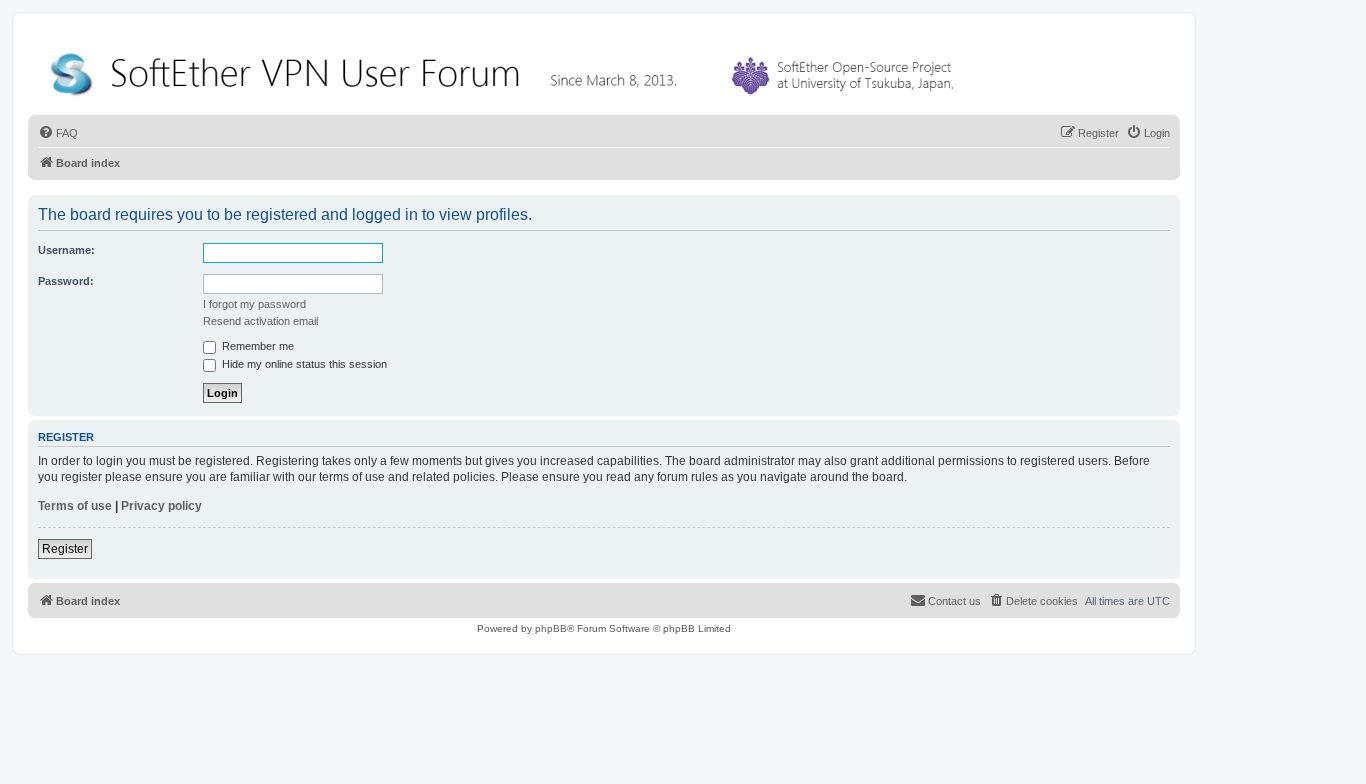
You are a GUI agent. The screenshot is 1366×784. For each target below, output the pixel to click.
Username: (66, 250)
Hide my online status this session (303, 364)
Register (65, 549)
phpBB (551, 628)
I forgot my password (254, 304)
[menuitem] (58, 133)
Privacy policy (161, 506)
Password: (66, 281)
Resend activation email (260, 321)
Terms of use (75, 506)
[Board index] (506, 69)
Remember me (256, 346)
